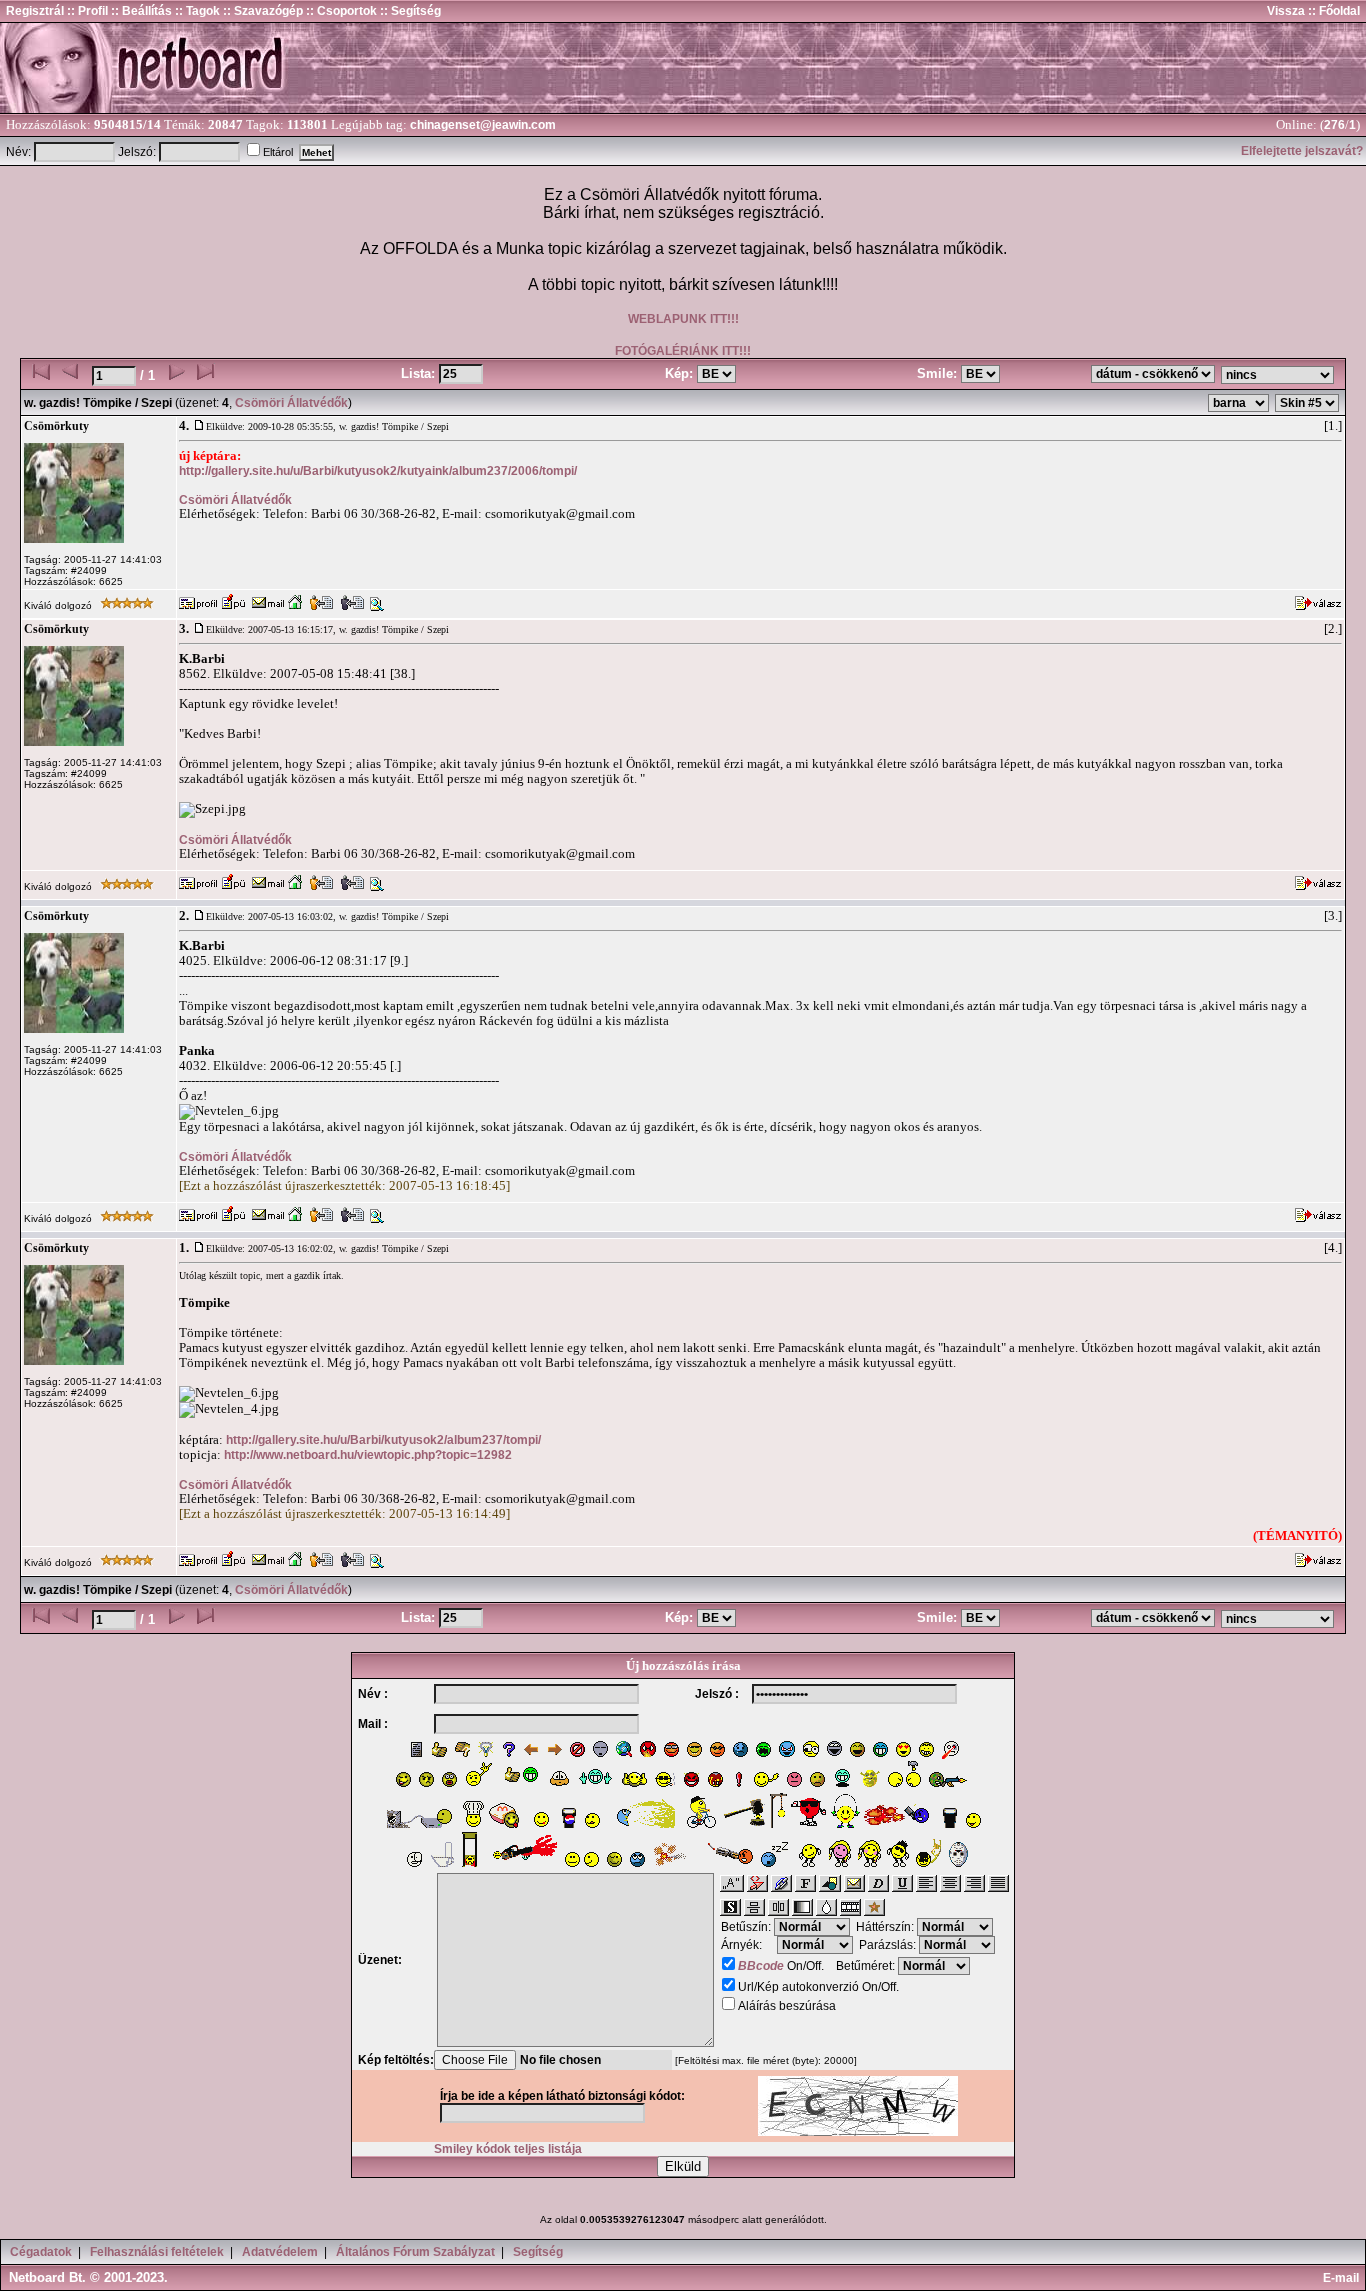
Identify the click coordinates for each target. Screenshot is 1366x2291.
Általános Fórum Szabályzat (415, 2252)
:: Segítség (409, 11)
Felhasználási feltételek (157, 2252)
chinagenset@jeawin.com (483, 125)
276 (1334, 125)
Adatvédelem (280, 2252)
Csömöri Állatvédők (291, 403)
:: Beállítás (140, 11)
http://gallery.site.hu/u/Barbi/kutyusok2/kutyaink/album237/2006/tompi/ (378, 471)
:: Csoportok (340, 11)
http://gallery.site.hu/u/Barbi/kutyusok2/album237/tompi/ (383, 1440)
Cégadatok (41, 2252)
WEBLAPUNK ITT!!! (683, 319)
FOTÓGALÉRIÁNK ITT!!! (683, 351)
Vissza (1286, 11)
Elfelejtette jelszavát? (1302, 151)
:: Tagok (196, 11)
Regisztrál (35, 11)
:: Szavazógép (263, 11)
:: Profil (86, 11)
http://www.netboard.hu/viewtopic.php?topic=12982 (368, 1455)
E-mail (1344, 2278)
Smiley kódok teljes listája (508, 2149)
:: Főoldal (1332, 11)
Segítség (538, 2252)
